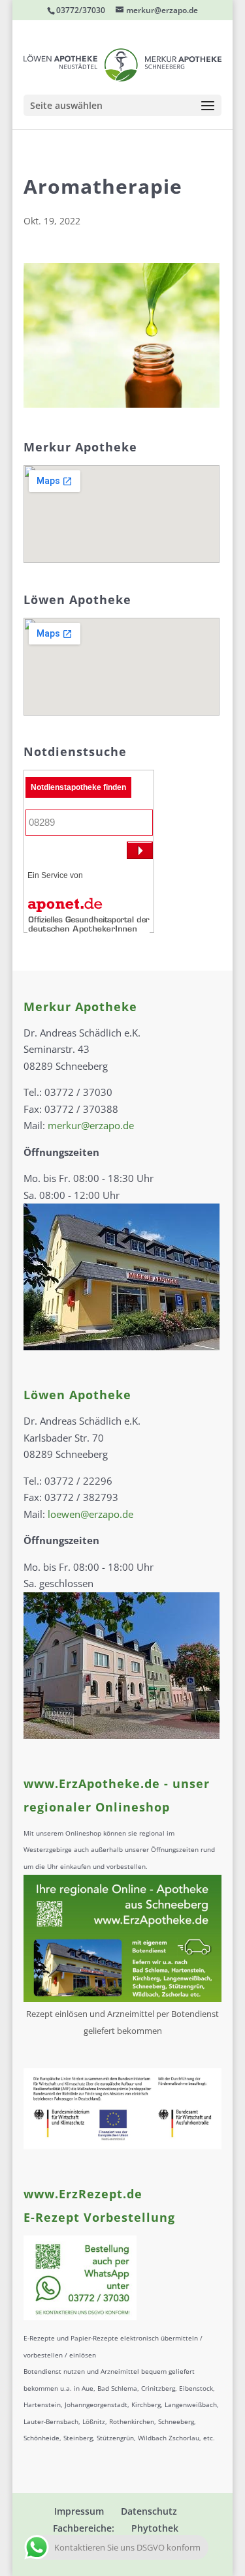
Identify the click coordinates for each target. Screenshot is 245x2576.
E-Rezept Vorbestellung (99, 2217)
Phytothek (155, 2528)
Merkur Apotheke (80, 1007)
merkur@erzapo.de (91, 1125)
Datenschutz (149, 2511)
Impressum (79, 2511)
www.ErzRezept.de (83, 2194)
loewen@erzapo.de (90, 1514)
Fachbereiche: (84, 2528)
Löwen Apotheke (77, 1395)
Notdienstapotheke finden (78, 787)
